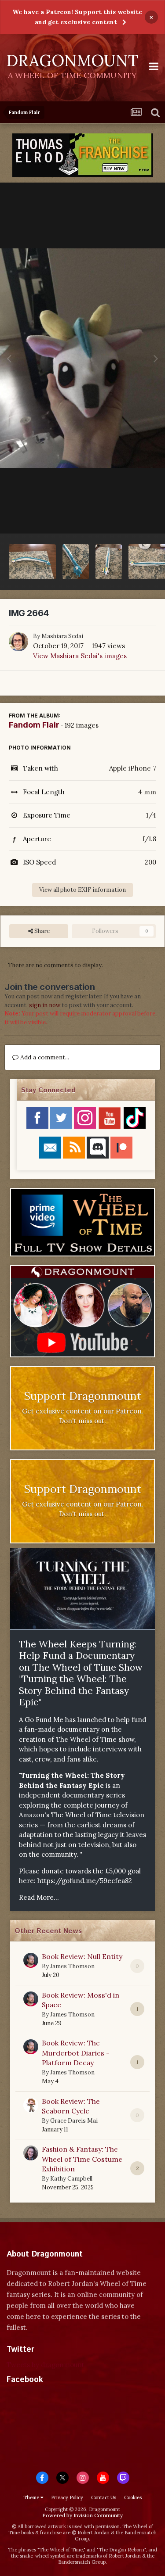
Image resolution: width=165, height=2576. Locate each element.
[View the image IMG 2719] (76, 562)
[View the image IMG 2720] (32, 562)
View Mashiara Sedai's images (80, 656)
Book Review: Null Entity (82, 1956)
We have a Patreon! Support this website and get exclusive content (77, 17)
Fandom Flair (34, 725)
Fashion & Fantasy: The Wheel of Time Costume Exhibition (82, 2159)
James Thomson (72, 1966)
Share (41, 931)
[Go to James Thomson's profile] (31, 1960)
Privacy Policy (67, 2497)
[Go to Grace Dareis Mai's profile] (31, 2105)
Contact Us (104, 2497)
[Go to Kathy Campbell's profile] (31, 2153)
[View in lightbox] (82, 358)
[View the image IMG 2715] (109, 562)
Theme (32, 2497)
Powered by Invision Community (82, 2515)
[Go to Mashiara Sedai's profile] (18, 642)
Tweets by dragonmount (46, 2365)
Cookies (133, 2497)
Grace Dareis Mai (74, 2121)
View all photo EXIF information (82, 890)
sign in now (45, 1005)
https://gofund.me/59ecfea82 (85, 1881)
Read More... (39, 1897)
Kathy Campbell (71, 2179)
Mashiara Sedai (62, 636)
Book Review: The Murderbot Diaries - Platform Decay (76, 2053)
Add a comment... (44, 1057)
